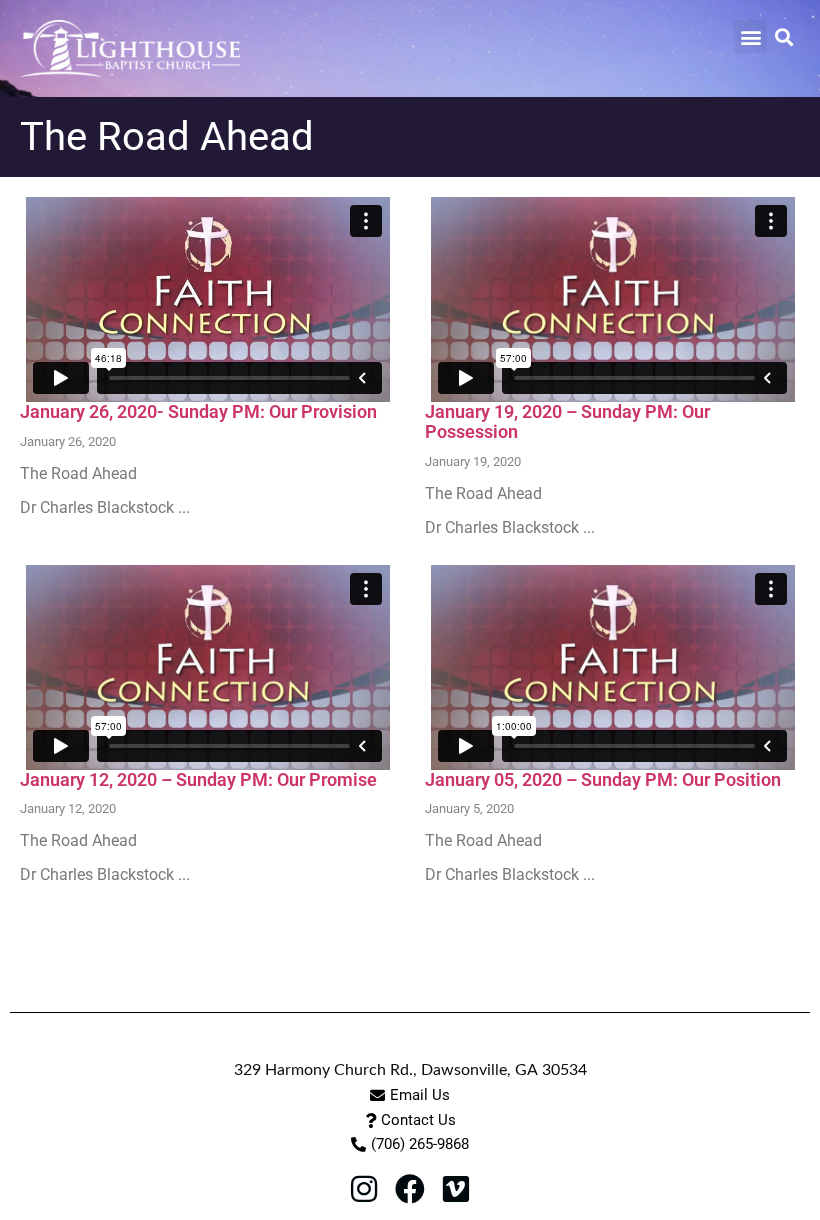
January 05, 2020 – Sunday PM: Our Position (603, 779)
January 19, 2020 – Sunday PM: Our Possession (567, 421)
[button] (750, 36)
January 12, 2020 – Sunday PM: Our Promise (198, 779)
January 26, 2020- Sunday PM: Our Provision (198, 411)
